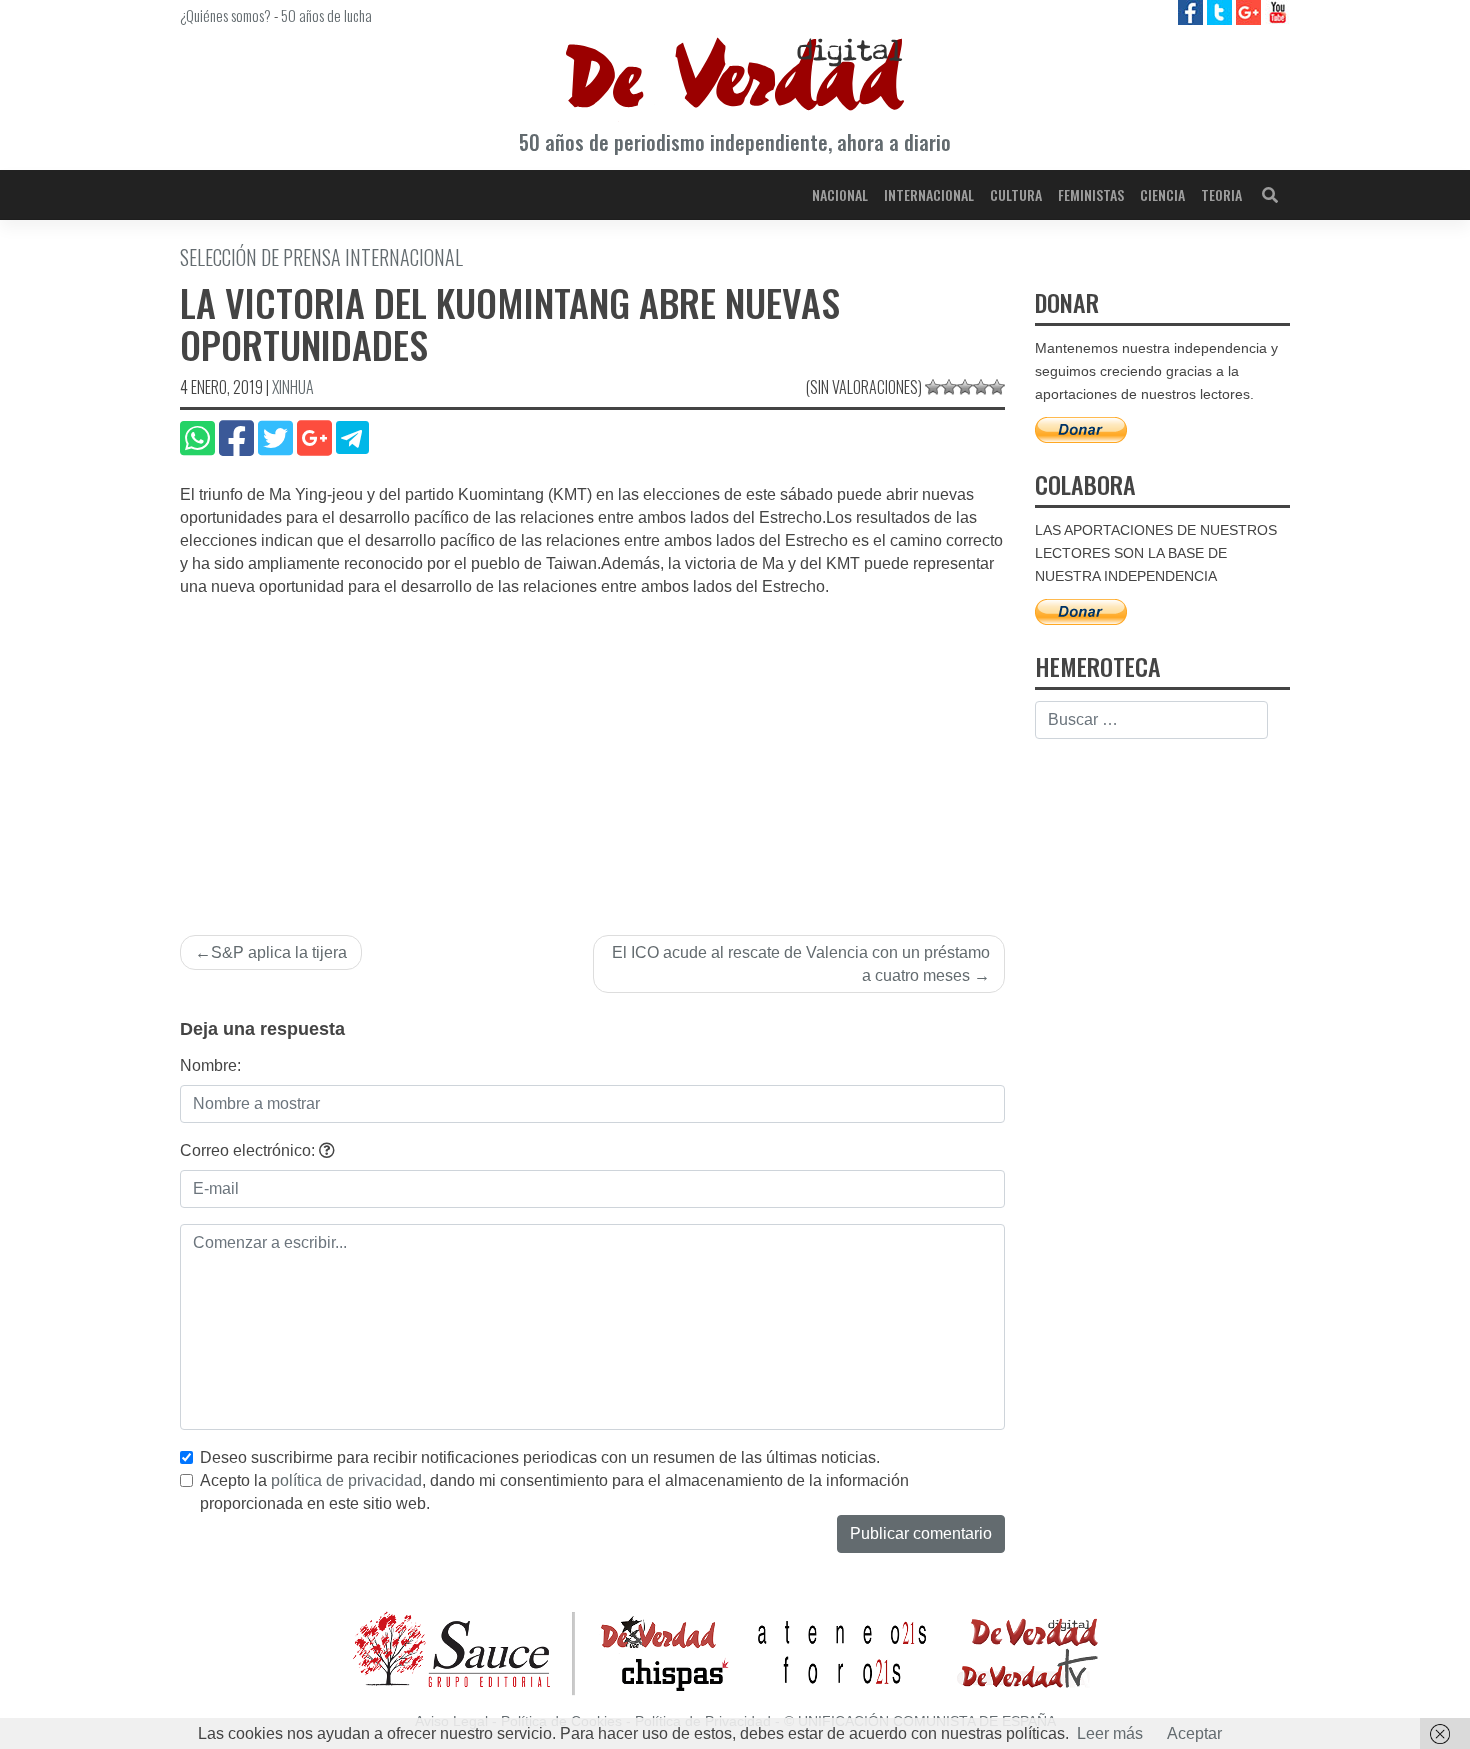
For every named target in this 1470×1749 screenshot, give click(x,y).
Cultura (1016, 194)
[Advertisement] (592, 749)
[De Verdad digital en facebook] (1192, 11)
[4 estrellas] (981, 387)
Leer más (1110, 1733)
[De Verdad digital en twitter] (1221, 11)
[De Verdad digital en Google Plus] (1250, 11)
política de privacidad (346, 1480)
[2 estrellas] (949, 387)
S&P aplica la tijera (279, 952)
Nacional (840, 194)
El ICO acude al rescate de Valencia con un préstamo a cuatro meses (801, 964)
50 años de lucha (326, 15)
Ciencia (1162, 194)
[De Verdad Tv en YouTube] (1277, 11)
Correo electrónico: (249, 1150)
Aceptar (1194, 1733)
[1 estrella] (933, 387)
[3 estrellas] (965, 387)
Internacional (929, 194)
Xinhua (293, 387)
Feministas (1091, 194)
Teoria (1221, 194)
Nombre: (210, 1065)
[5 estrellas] (997, 387)
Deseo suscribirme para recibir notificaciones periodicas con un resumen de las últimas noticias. (540, 1457)
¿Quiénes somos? (225, 15)
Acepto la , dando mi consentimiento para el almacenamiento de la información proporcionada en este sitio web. (554, 1492)
